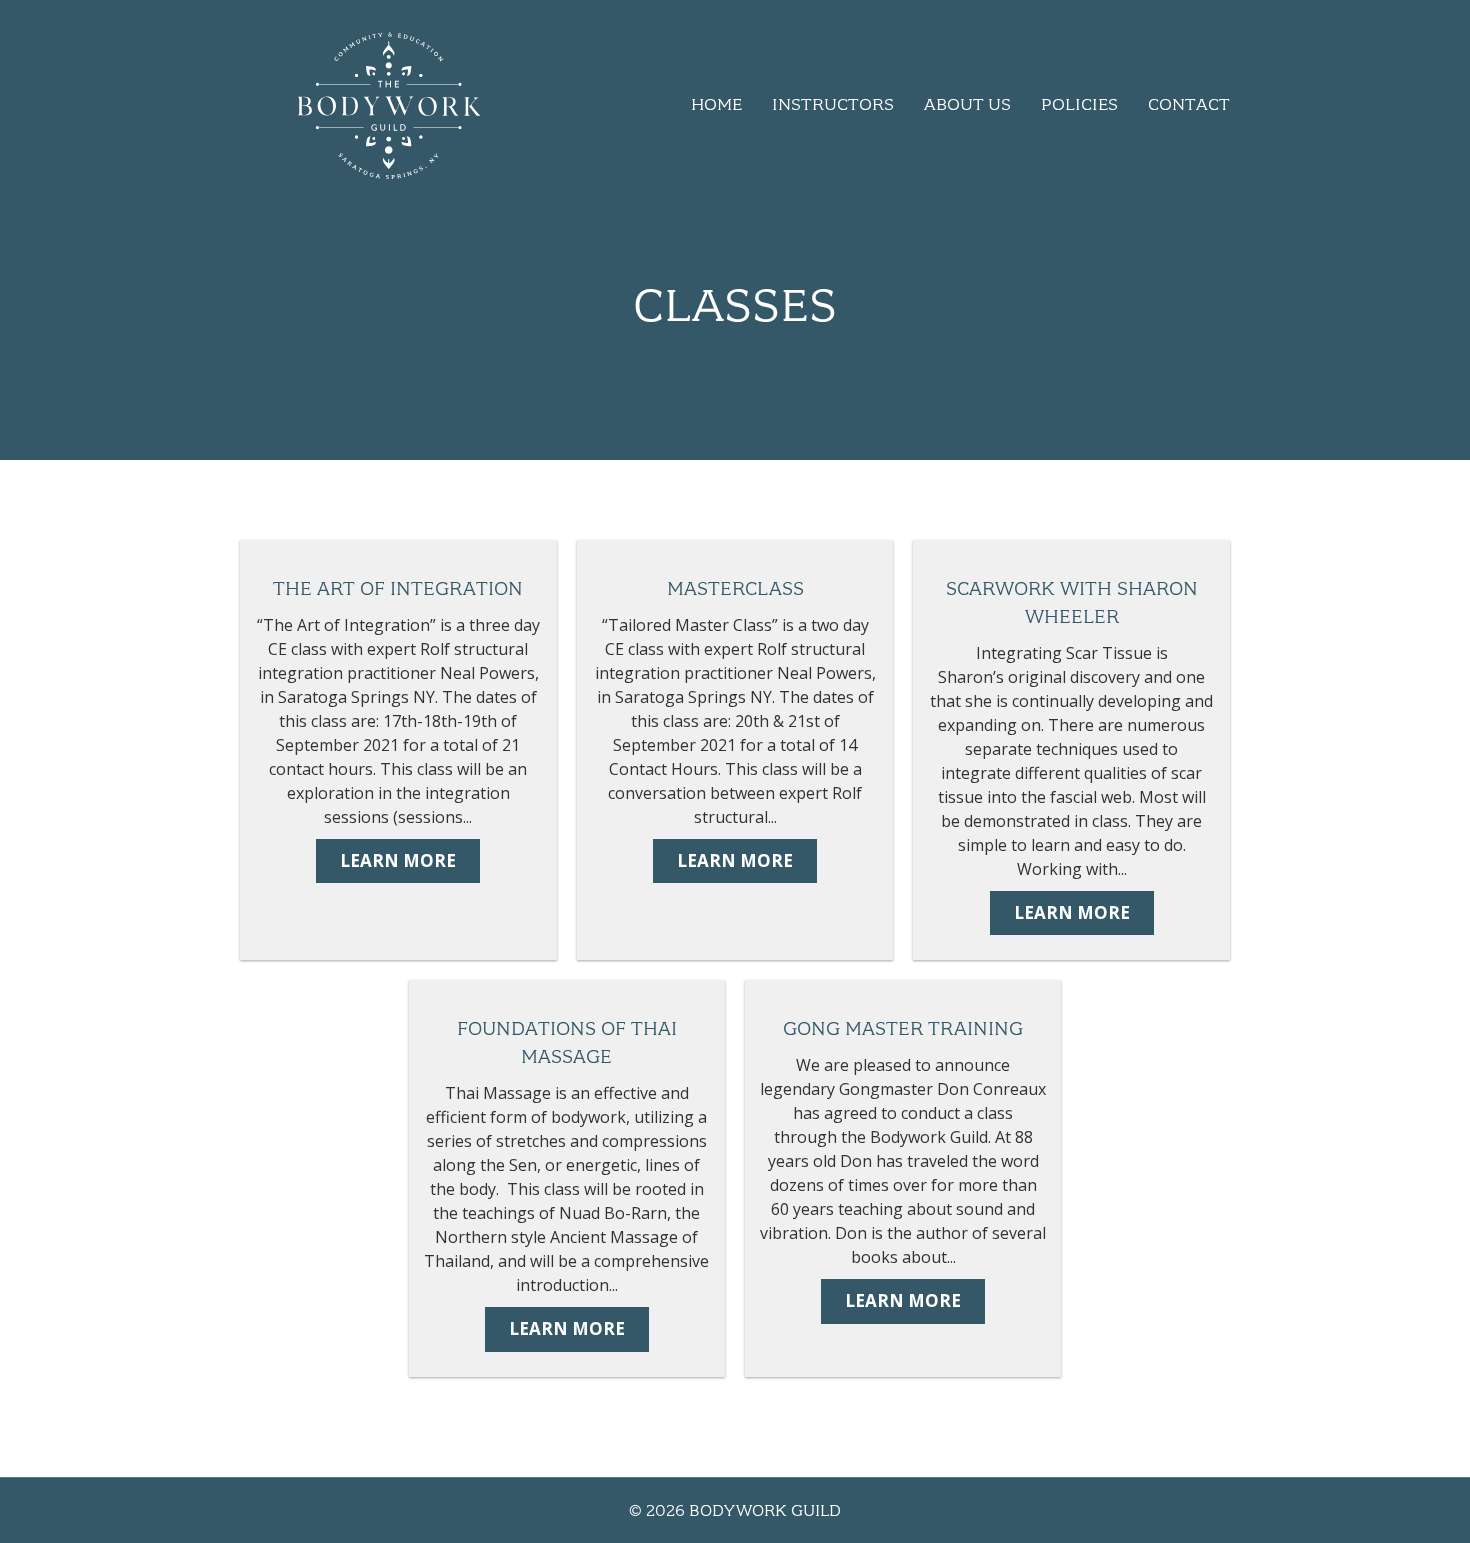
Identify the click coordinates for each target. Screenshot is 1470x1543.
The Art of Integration (398, 589)
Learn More (398, 860)
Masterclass (735, 589)
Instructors (833, 104)
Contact (1189, 104)
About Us (967, 104)
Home (716, 104)
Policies (1079, 104)
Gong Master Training (903, 1029)
